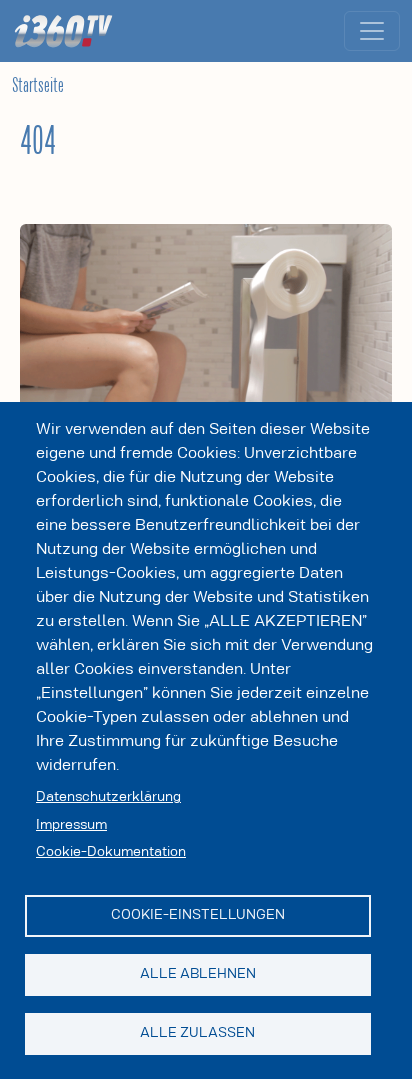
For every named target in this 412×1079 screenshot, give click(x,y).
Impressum (71, 825)
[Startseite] (71, 31)
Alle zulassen (197, 1033)
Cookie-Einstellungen (198, 915)
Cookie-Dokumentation (111, 852)
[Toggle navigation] (372, 31)
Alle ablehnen (198, 974)
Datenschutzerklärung (108, 797)
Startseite (38, 86)
